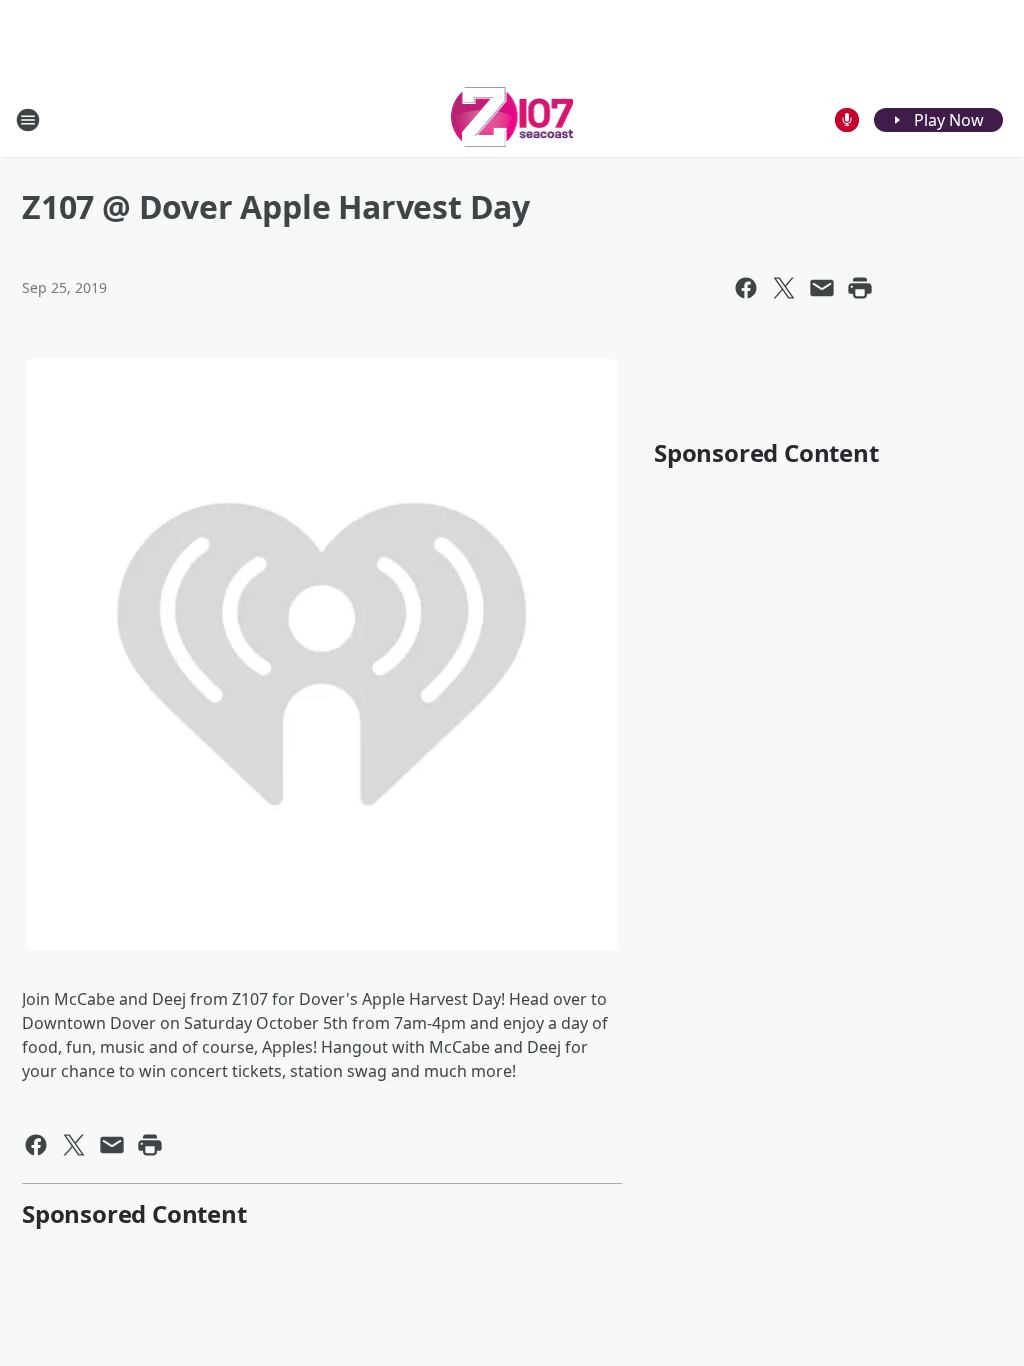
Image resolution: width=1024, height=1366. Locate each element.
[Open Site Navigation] (28, 120)
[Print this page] (860, 288)
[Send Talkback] (847, 120)
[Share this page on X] (784, 288)
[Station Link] (512, 119)
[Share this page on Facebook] (746, 288)
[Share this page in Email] (822, 288)
